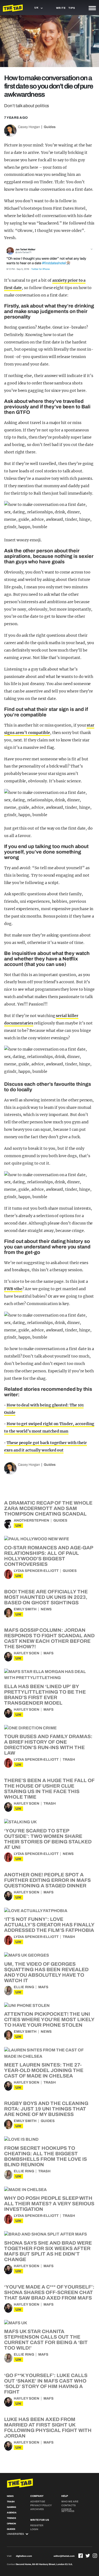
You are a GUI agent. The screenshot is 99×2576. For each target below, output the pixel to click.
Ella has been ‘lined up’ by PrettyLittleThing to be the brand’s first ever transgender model (45, 1695)
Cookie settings (68, 2510)
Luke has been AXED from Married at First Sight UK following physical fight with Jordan (48, 2428)
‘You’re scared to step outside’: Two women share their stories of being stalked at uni (48, 1839)
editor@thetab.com (64, 2556)
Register (37, 2525)
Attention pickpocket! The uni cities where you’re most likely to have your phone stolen (49, 2020)
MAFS (49, 1653)
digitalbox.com (24, 2556)
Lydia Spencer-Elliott (36, 1571)
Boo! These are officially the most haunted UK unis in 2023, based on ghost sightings (46, 1597)
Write (61, 8)
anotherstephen (31, 1520)
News (46, 1609)
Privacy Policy (41, 2505)
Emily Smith (25, 1609)
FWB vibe (13, 1289)
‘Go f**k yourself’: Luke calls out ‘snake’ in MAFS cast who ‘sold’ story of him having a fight (46, 2384)
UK (18, 1526)
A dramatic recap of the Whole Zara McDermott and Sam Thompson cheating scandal (48, 1508)
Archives (37, 2509)
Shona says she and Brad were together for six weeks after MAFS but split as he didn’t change (48, 2251)
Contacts (68, 2505)
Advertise (38, 2502)
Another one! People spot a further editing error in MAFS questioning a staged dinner (47, 1880)
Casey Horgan (29, 127)
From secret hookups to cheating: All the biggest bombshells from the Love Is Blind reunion (46, 2156)
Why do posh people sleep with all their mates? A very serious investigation (49, 2204)
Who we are (70, 2502)
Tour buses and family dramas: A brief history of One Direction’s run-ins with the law (48, 1745)
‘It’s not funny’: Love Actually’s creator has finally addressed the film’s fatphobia (49, 1925)
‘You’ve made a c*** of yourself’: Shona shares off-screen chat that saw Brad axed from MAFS (49, 2292)
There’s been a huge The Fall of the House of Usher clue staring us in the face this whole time (49, 1789)
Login (34, 2529)
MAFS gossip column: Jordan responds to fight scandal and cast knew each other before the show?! (49, 1638)
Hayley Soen (27, 1653)
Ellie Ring (24, 1987)
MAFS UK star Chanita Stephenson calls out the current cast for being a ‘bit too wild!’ (46, 2340)
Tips (72, 8)
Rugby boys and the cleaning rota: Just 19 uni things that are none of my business (46, 2109)
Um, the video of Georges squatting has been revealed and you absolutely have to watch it (46, 1972)
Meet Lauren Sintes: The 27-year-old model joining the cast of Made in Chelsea (44, 2070)
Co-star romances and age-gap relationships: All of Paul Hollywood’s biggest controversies (49, 1556)
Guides (50, 127)
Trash (69, 1760)
